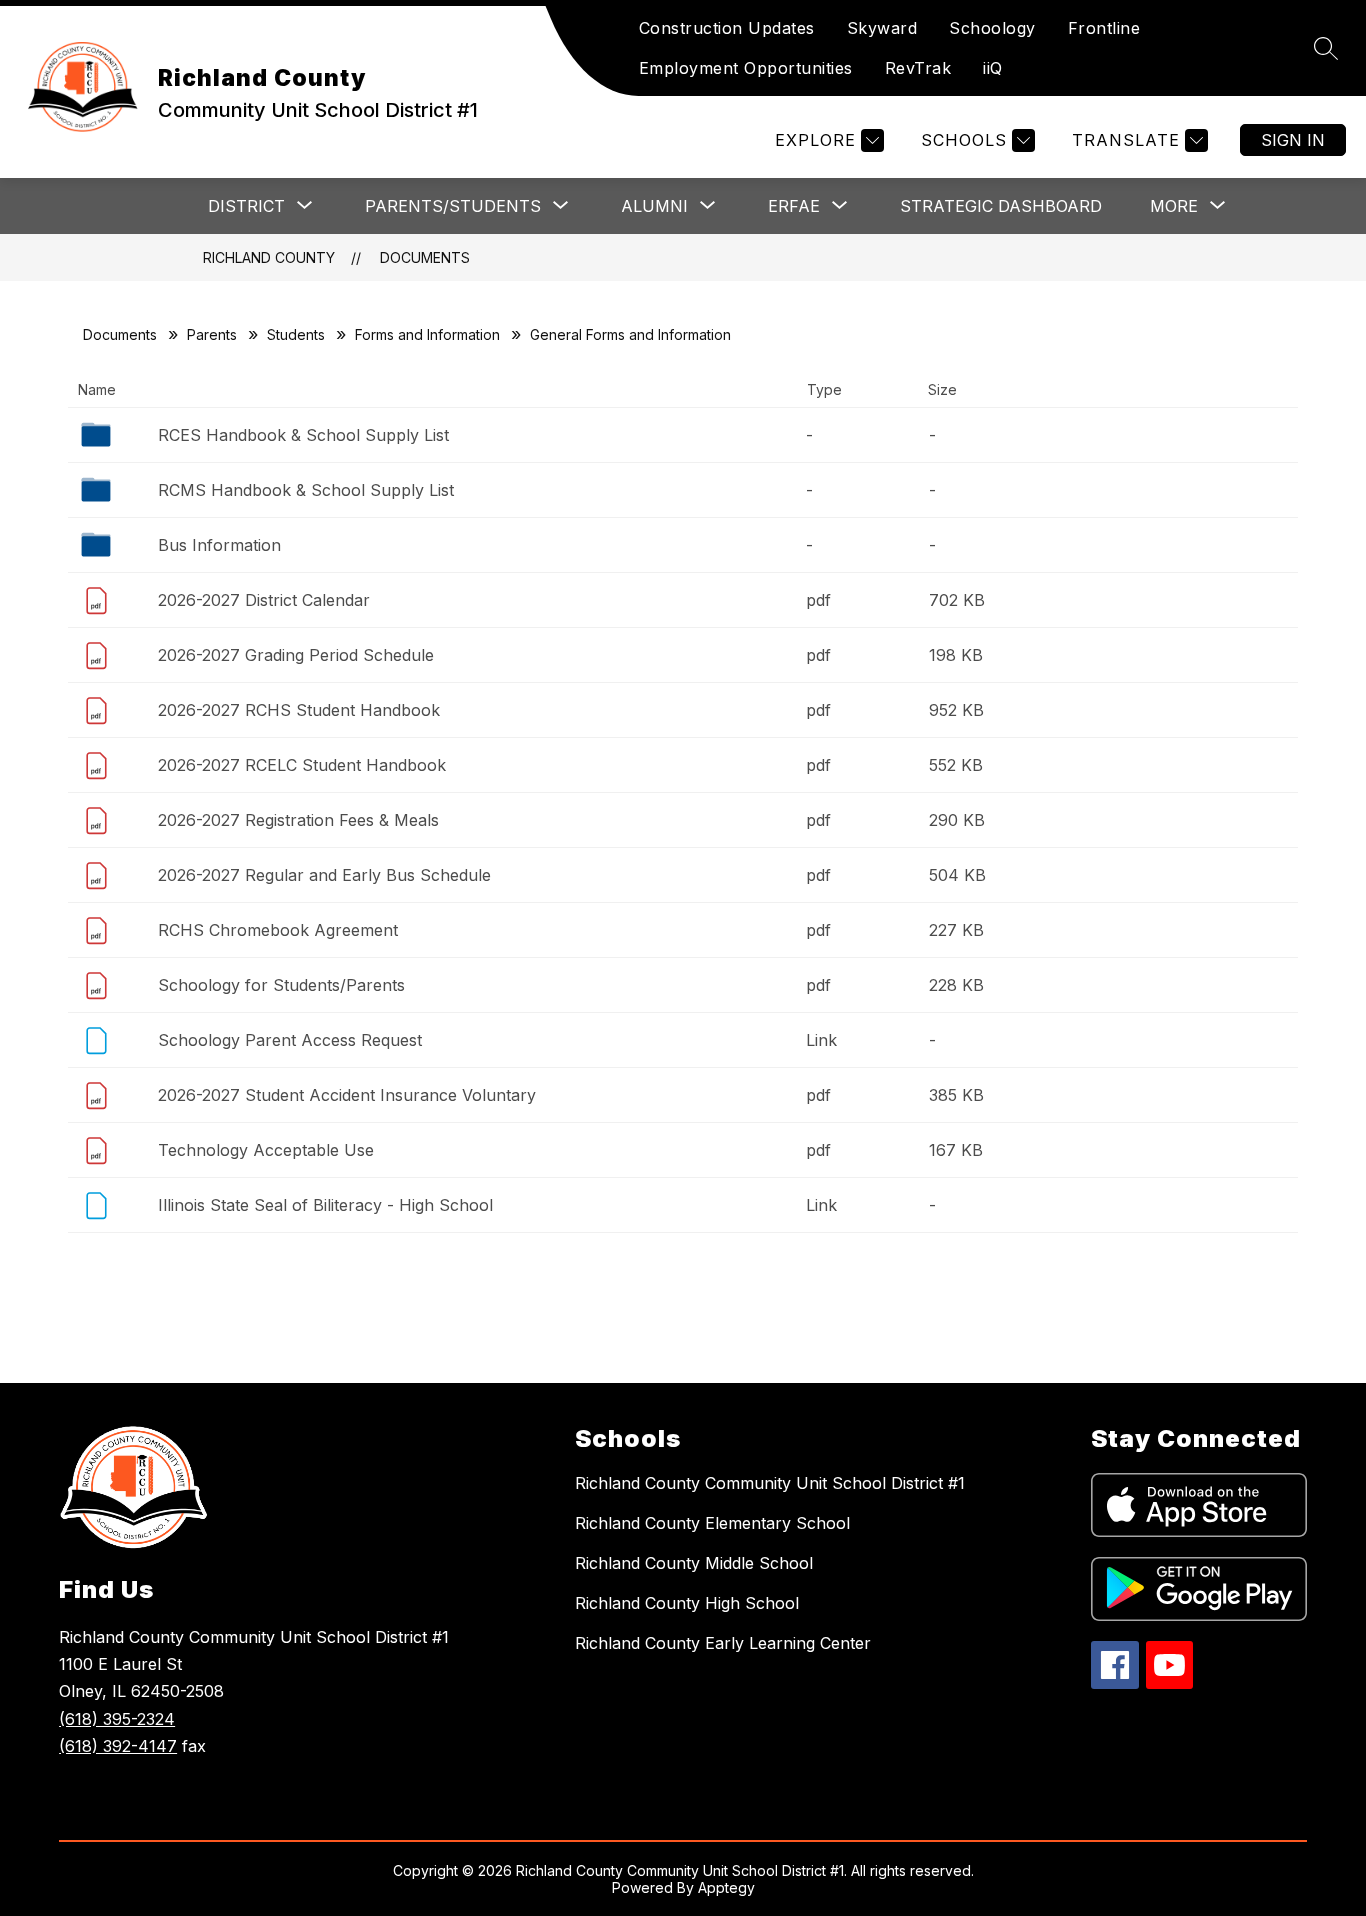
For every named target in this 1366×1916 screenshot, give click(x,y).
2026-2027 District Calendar (264, 600)
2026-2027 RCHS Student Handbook (299, 710)
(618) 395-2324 (117, 1719)
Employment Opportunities (746, 68)
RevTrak (918, 68)
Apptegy (726, 1887)
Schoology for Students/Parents (281, 985)
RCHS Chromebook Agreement (278, 930)
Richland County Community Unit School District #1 (770, 1483)
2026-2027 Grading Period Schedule (296, 655)
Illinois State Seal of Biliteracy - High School (325, 1205)
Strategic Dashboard (1001, 206)
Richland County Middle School (694, 1563)
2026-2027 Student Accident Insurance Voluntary (347, 1095)
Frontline (1104, 28)
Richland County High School (687, 1603)
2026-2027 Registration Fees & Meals (298, 820)
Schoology (992, 28)
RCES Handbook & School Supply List (303, 435)
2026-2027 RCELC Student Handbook (302, 765)
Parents (212, 334)
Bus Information (219, 545)
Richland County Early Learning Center (723, 1643)
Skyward (882, 28)
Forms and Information (427, 334)
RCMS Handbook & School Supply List (306, 490)
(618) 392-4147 (118, 1746)
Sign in (1293, 140)
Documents (425, 257)
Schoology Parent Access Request (290, 1040)
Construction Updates (727, 28)
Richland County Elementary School (712, 1523)
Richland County (269, 257)
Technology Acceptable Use (266, 1150)
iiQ (993, 68)
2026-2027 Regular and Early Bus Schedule (324, 875)
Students (296, 334)
